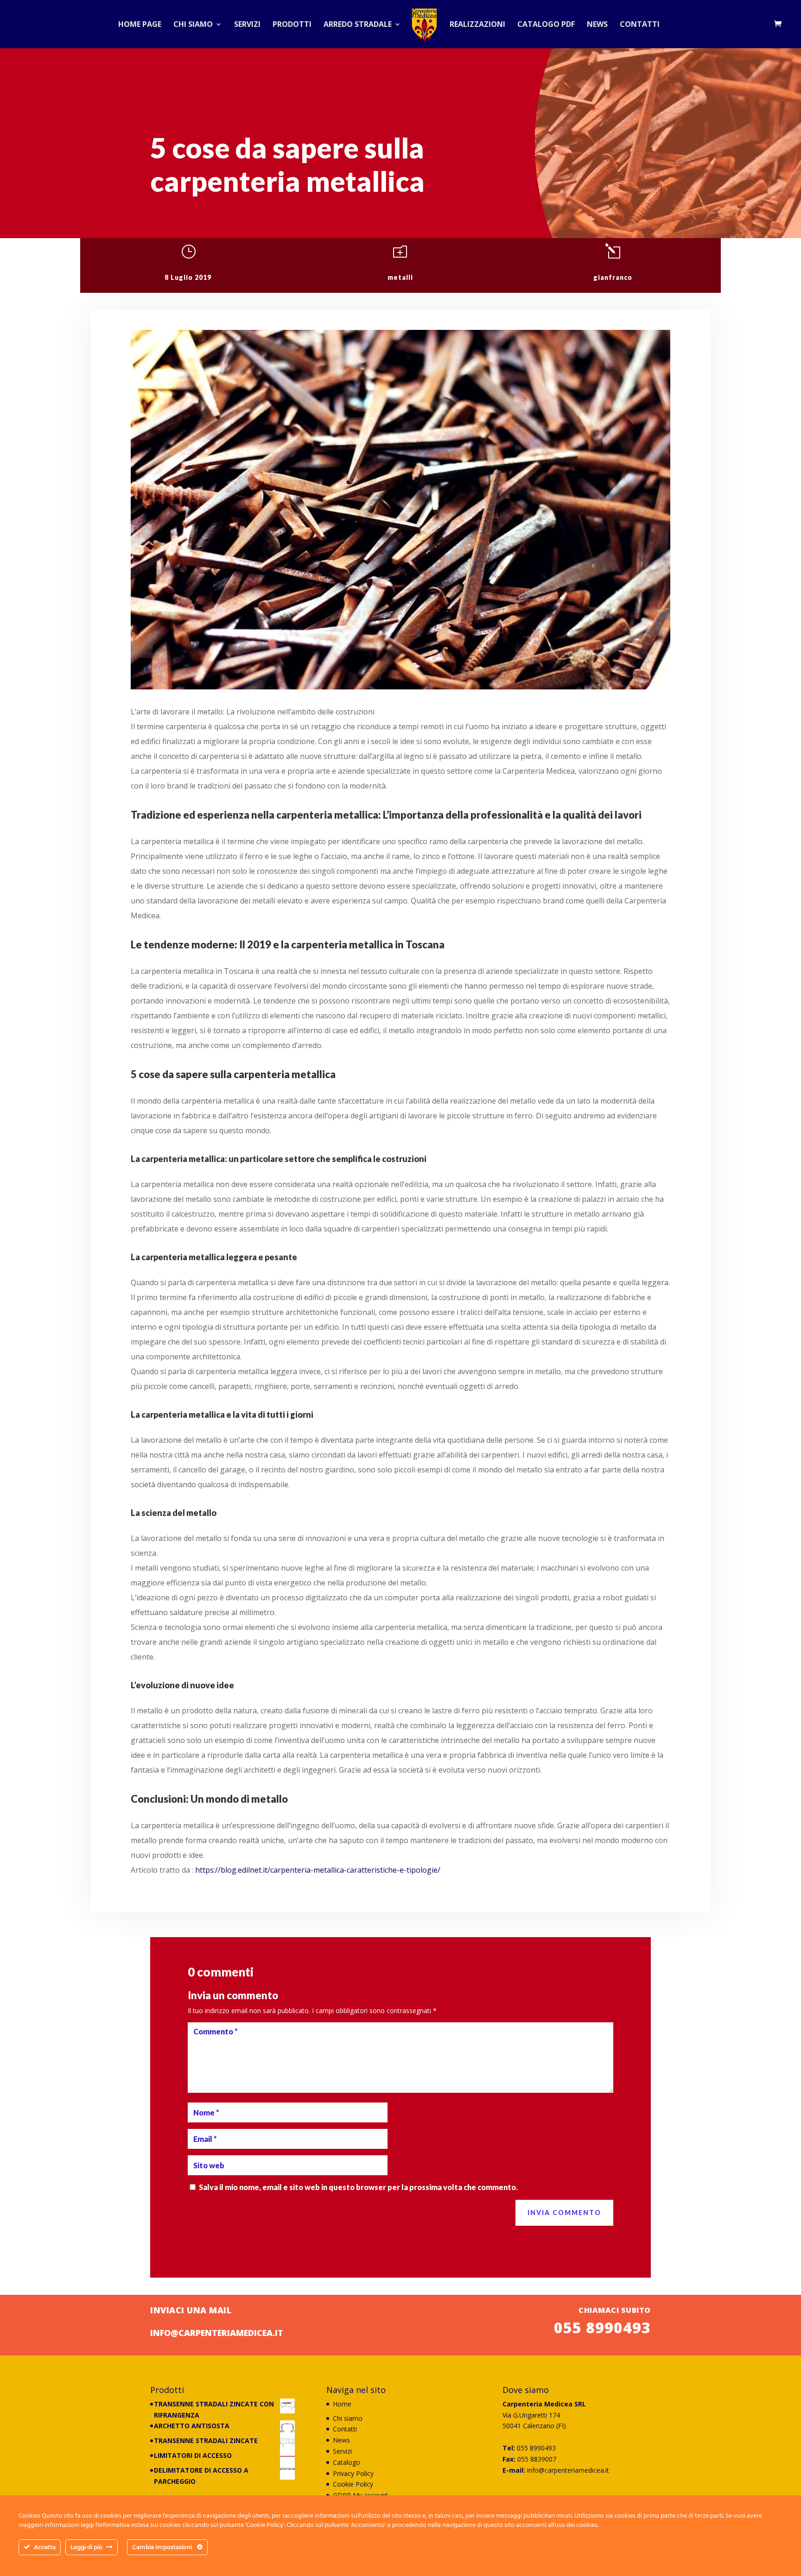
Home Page (140, 25)
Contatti (640, 25)
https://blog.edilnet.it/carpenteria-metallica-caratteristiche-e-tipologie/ (318, 1870)
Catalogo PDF (546, 25)
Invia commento (564, 2213)
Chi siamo (193, 25)
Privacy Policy (353, 2473)
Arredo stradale (358, 25)
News (597, 25)
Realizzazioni (477, 25)
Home (342, 2404)
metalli (400, 277)
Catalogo (346, 2462)
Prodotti (292, 25)
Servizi (247, 25)
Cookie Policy (353, 2484)
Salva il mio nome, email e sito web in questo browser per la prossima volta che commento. (358, 2187)
